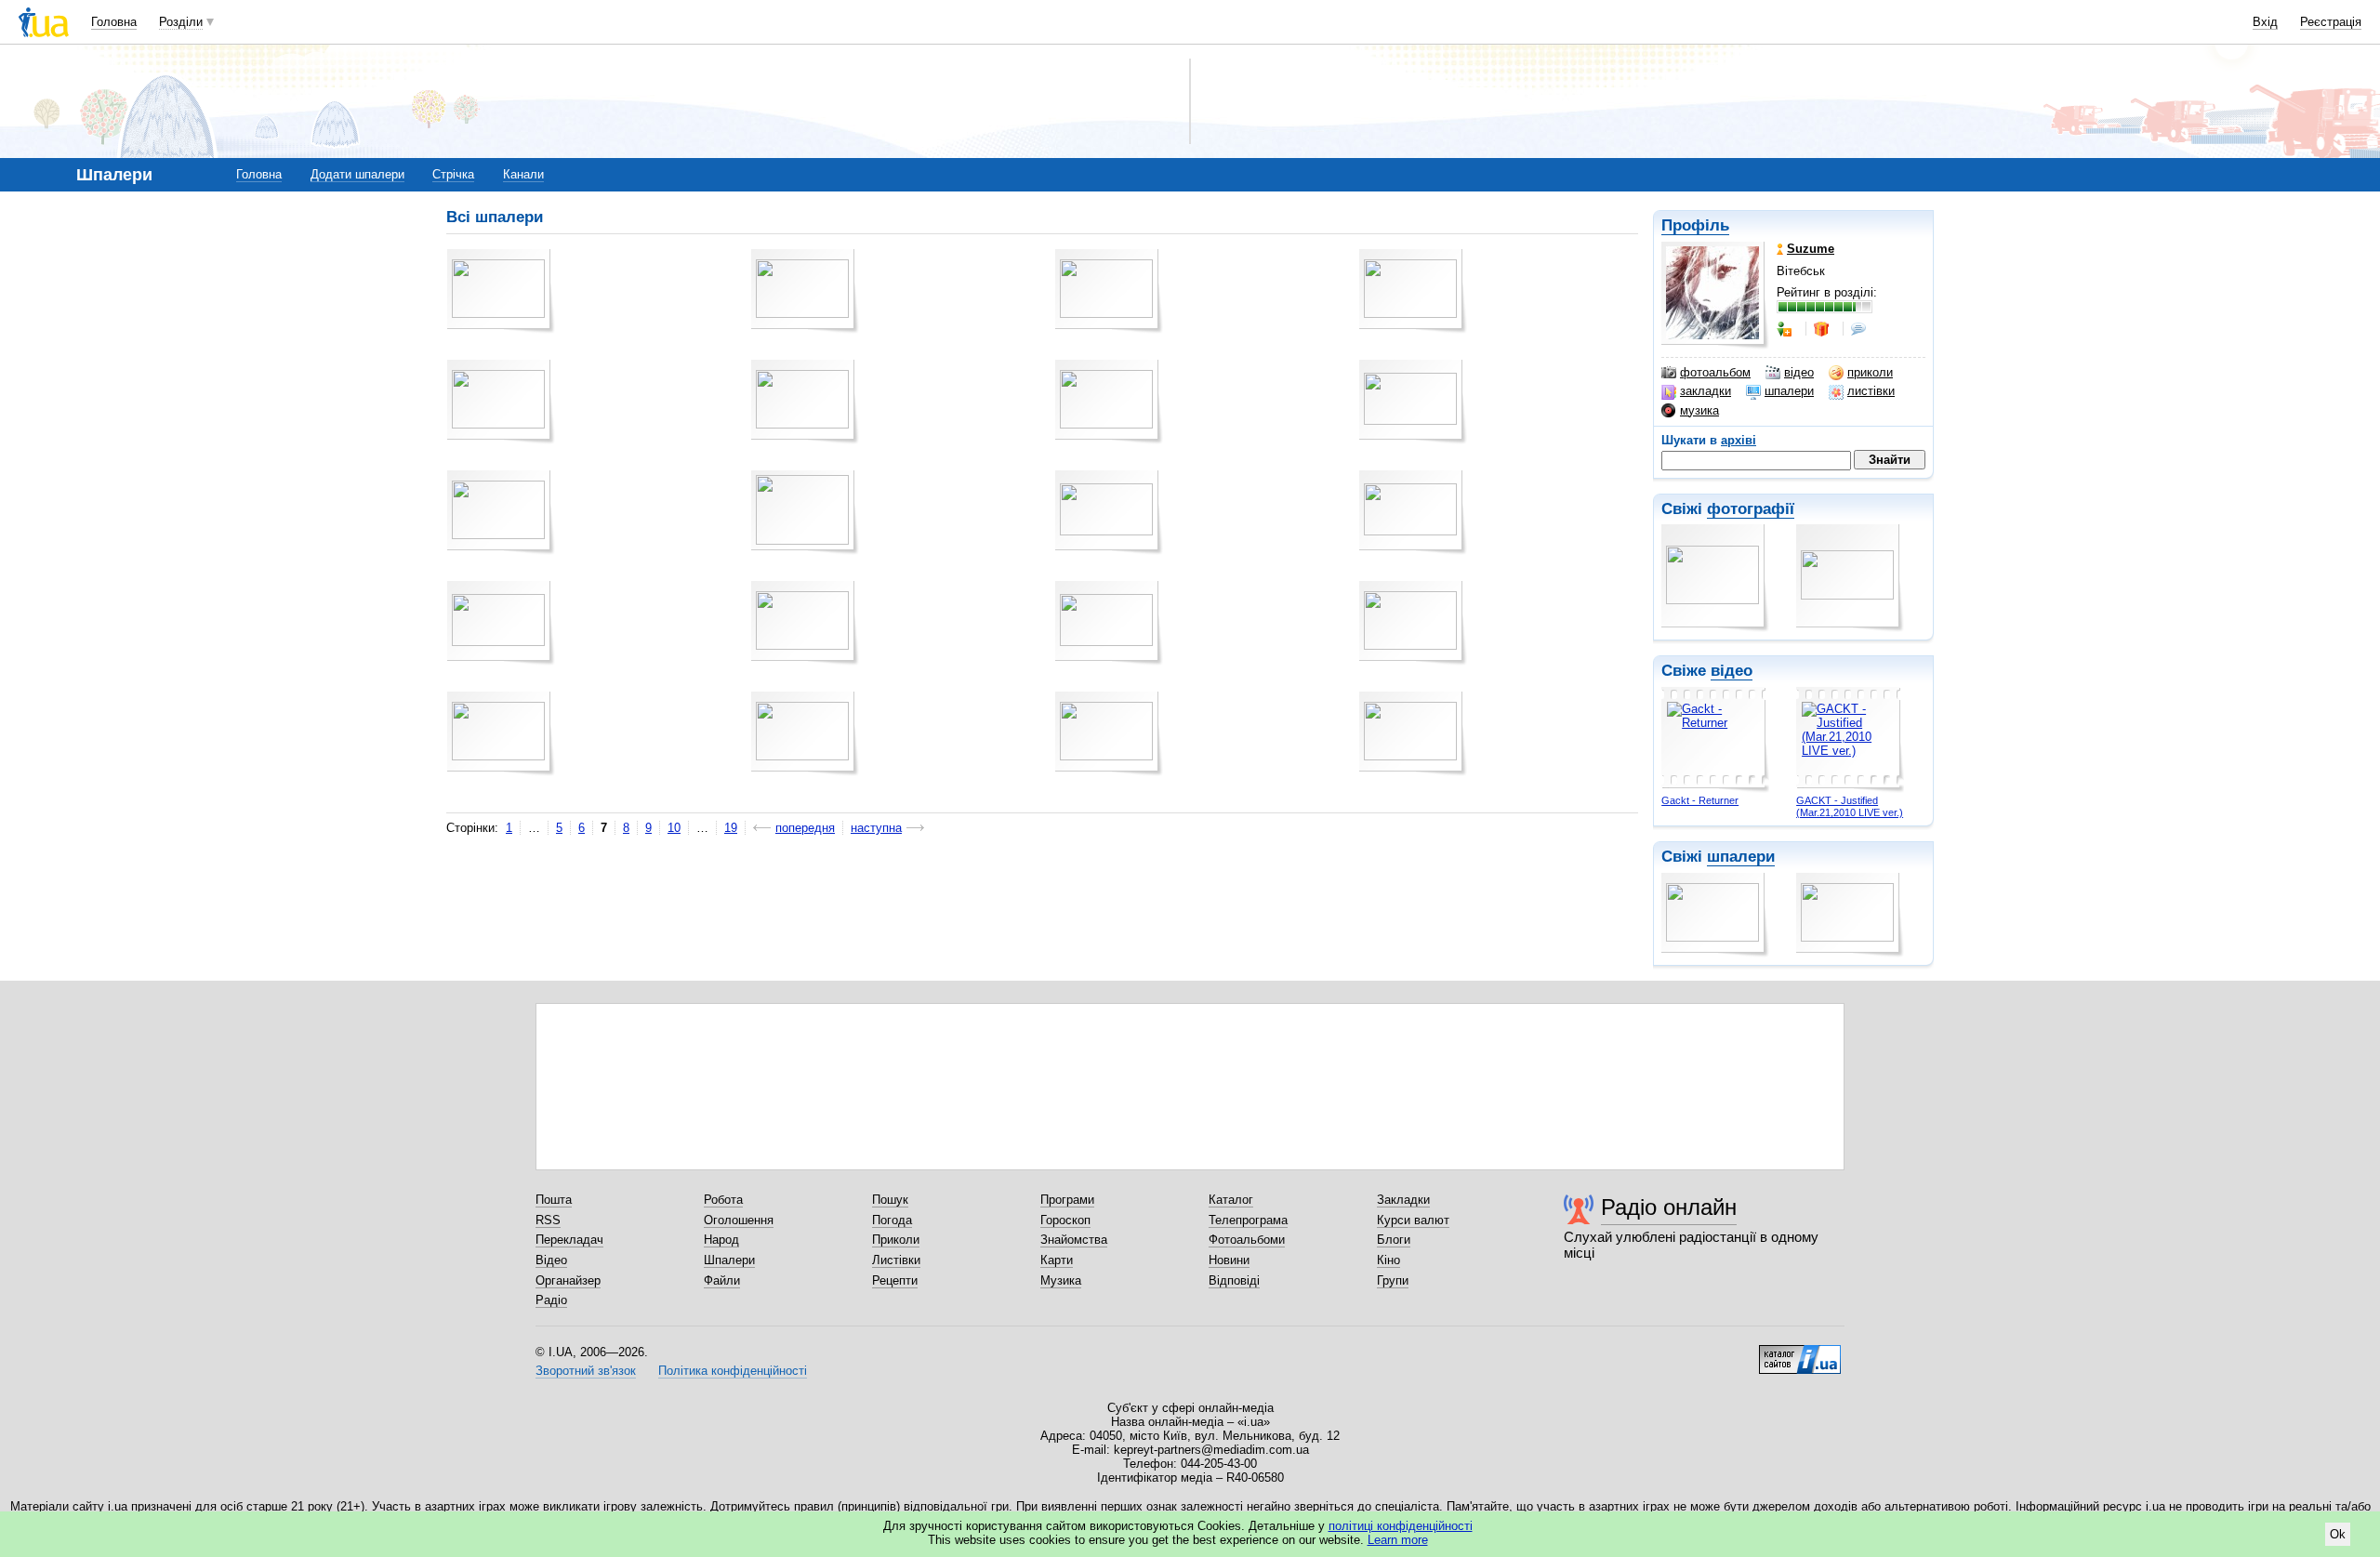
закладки (1706, 391)
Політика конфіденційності (733, 1371)
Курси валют (1413, 1220)
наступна (876, 828)
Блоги (1394, 1240)
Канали (523, 174)
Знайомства (1074, 1240)
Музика (1061, 1280)
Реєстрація (2331, 22)
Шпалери (729, 1260)
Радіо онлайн (1669, 1207)
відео (1799, 372)
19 (731, 828)
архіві (1739, 440)
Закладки (1403, 1200)
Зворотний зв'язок (586, 1371)
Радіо (551, 1300)
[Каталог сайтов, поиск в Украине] (1800, 1352)
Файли (722, 1280)
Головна (114, 22)
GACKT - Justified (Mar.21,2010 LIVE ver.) (1850, 806)
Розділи (181, 22)
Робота (723, 1200)
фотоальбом (1715, 372)
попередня (805, 828)
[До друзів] (1786, 329)
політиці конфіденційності (1401, 1526)
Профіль (1695, 225)
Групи (1393, 1280)
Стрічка (453, 174)
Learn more (1398, 1540)
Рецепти (895, 1280)
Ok (2338, 1534)
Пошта (554, 1200)
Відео (551, 1260)
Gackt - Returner (1700, 800)
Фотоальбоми (1247, 1240)
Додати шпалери (357, 174)
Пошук (890, 1200)
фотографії (1751, 509)
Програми (1067, 1200)
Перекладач (569, 1240)
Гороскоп (1065, 1220)
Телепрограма (1248, 1220)
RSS (548, 1220)
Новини (1229, 1260)
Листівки (896, 1260)
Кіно (1388, 1260)
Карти (1057, 1260)
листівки (1871, 391)
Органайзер (568, 1280)
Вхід (2265, 22)
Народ (721, 1240)
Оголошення (739, 1220)
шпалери (1789, 391)
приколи (1870, 372)
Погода (892, 1220)
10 (674, 828)
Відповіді (1234, 1280)
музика (1699, 410)
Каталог (1231, 1200)
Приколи (896, 1240)
